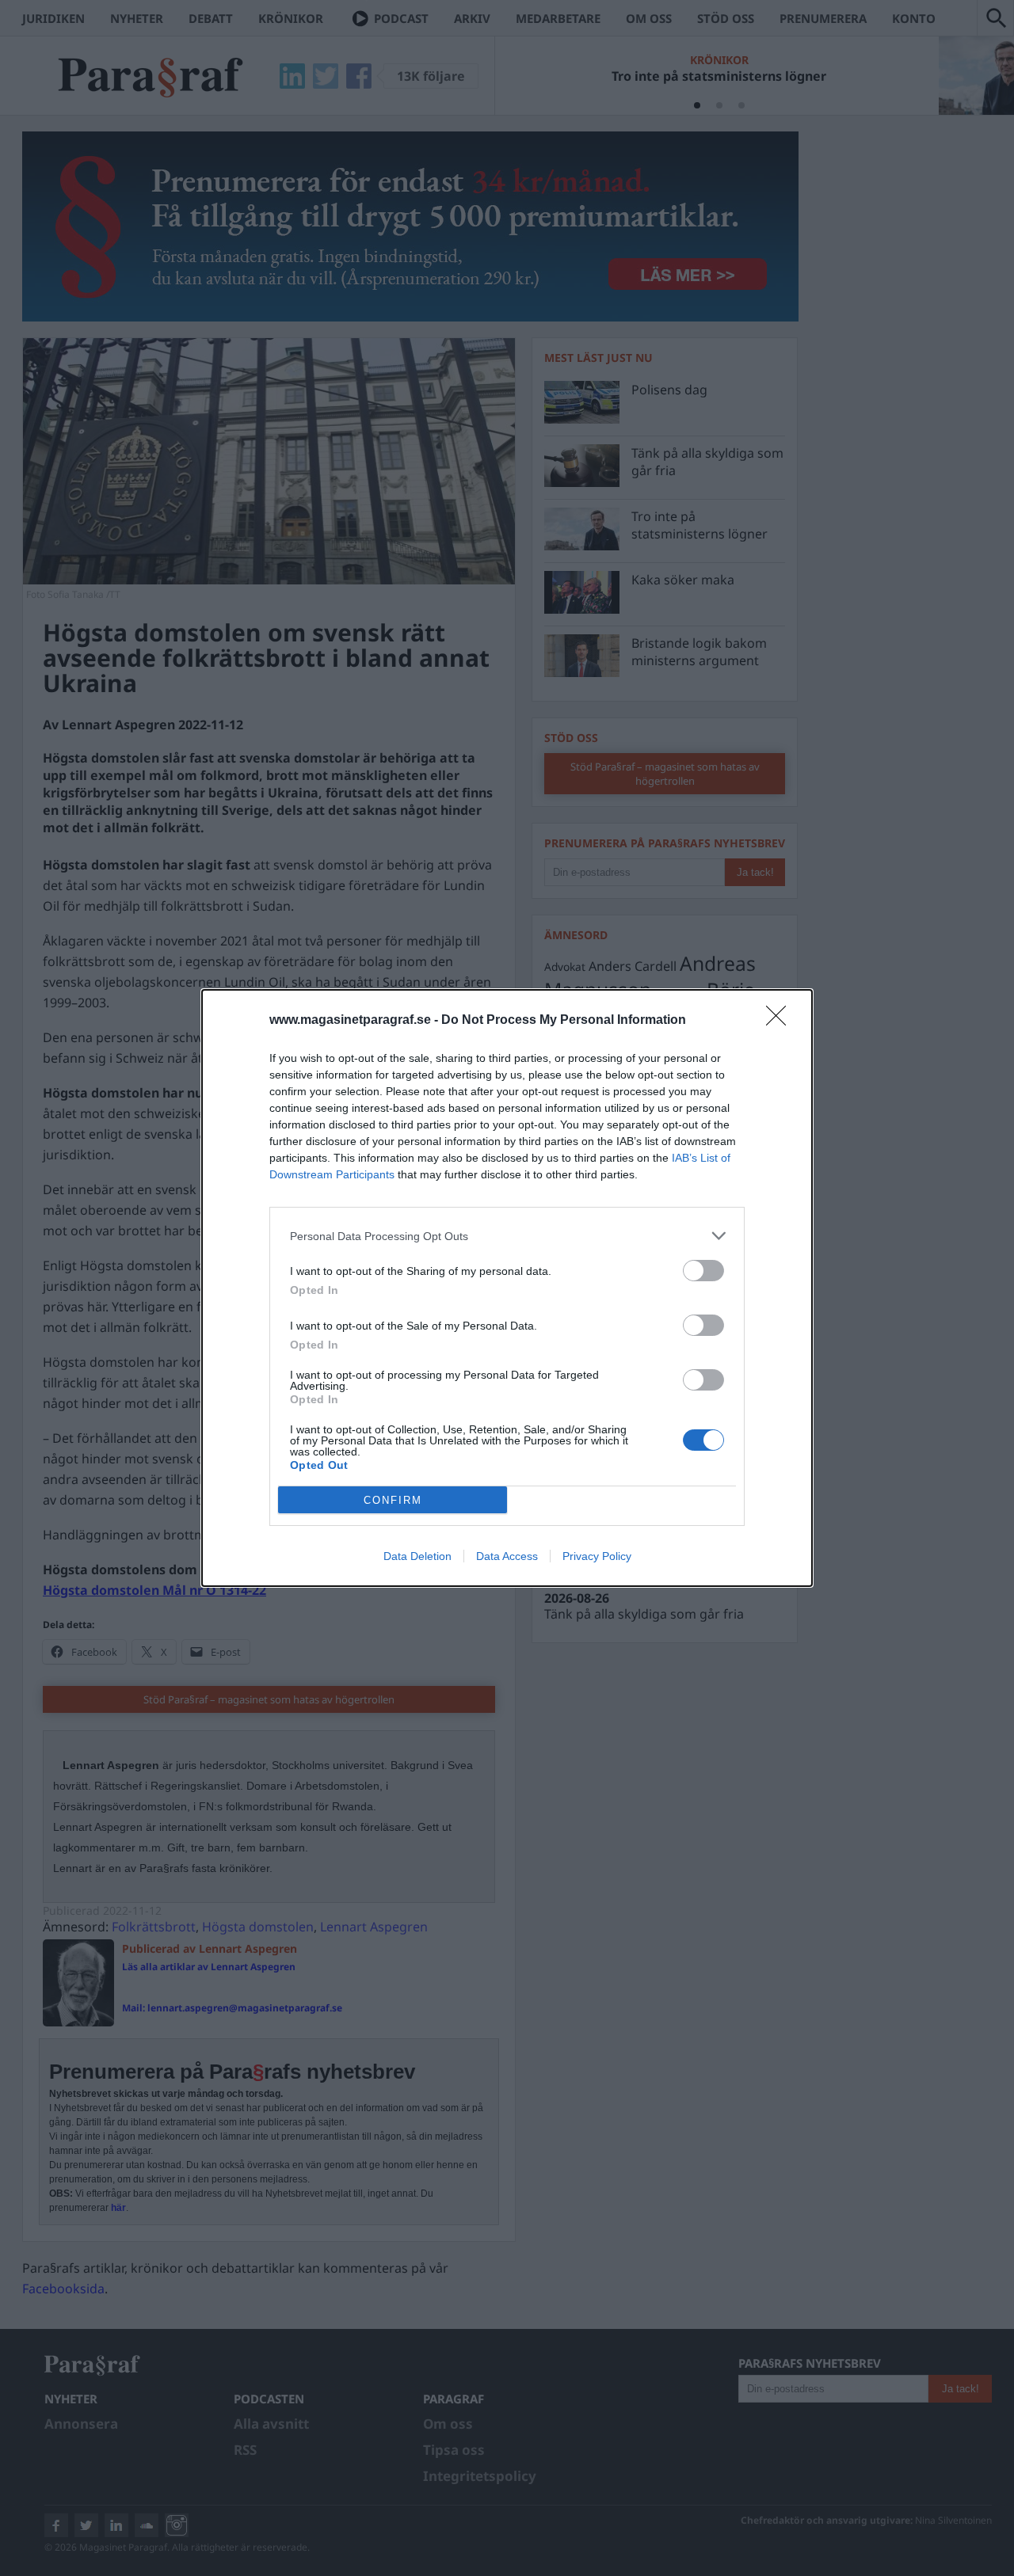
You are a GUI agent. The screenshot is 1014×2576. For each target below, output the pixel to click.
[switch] (703, 1271)
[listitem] (507, 1236)
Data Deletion (417, 1556)
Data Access (507, 1556)
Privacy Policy (597, 1556)
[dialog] (507, 1288)
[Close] (781, 1021)
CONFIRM (393, 1500)
